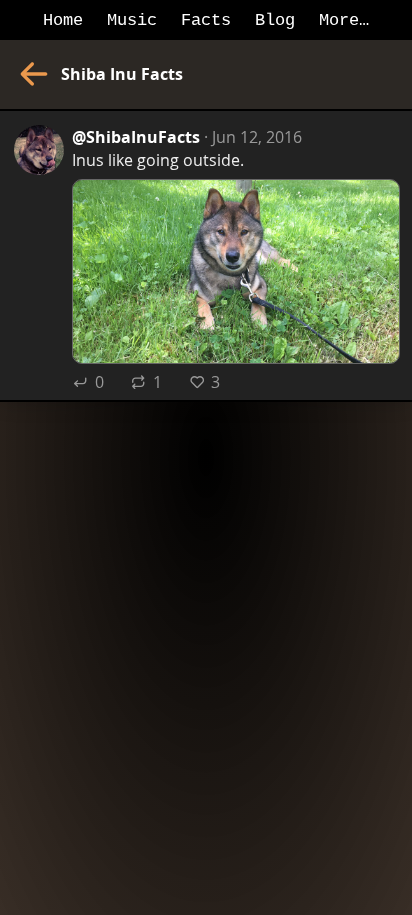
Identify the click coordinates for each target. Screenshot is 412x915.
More (339, 20)
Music (132, 20)
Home (63, 20)
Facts (206, 20)
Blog (275, 20)
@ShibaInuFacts (136, 136)
